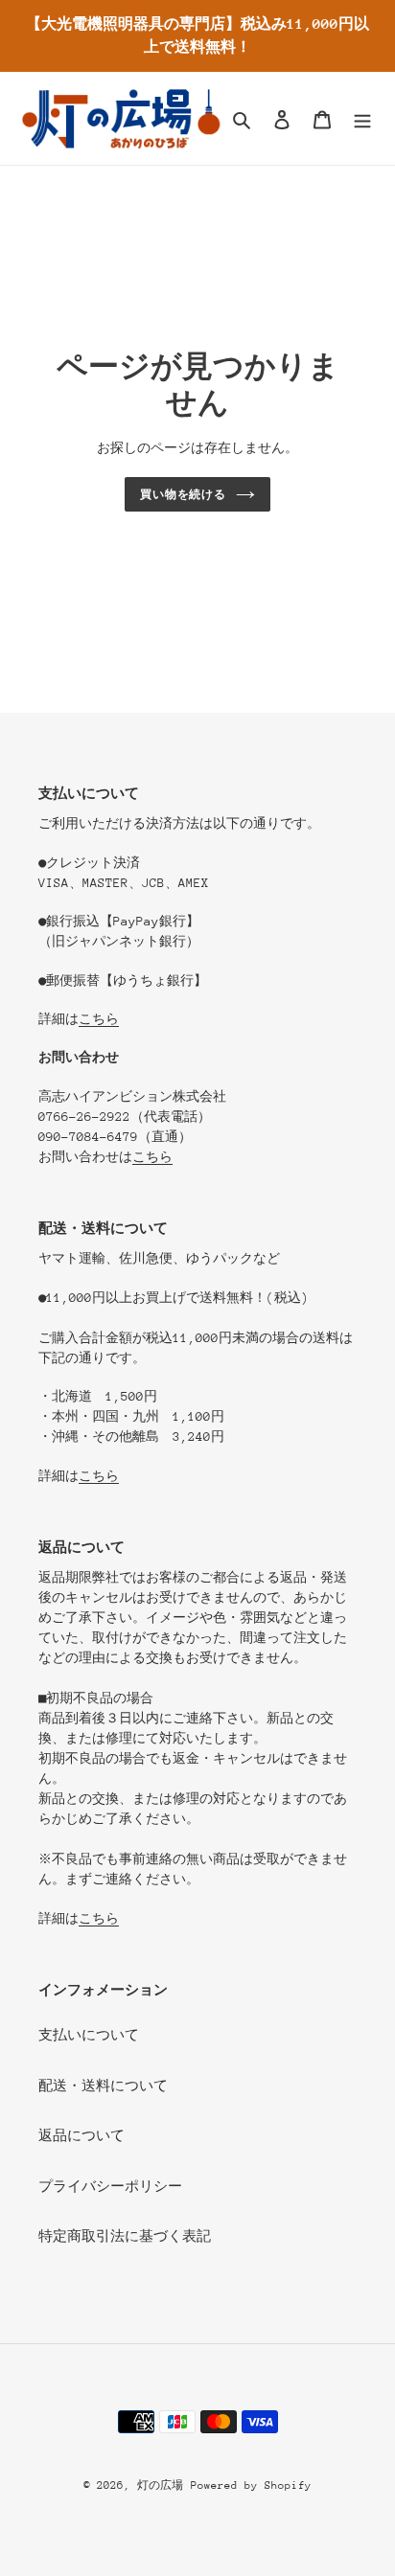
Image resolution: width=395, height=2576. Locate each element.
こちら (99, 1019)
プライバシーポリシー (110, 2186)
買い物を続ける (184, 494)
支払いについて (89, 2035)
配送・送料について (103, 2086)
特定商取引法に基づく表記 (125, 2236)
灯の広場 (160, 2485)
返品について (81, 2135)
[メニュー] (362, 118)
